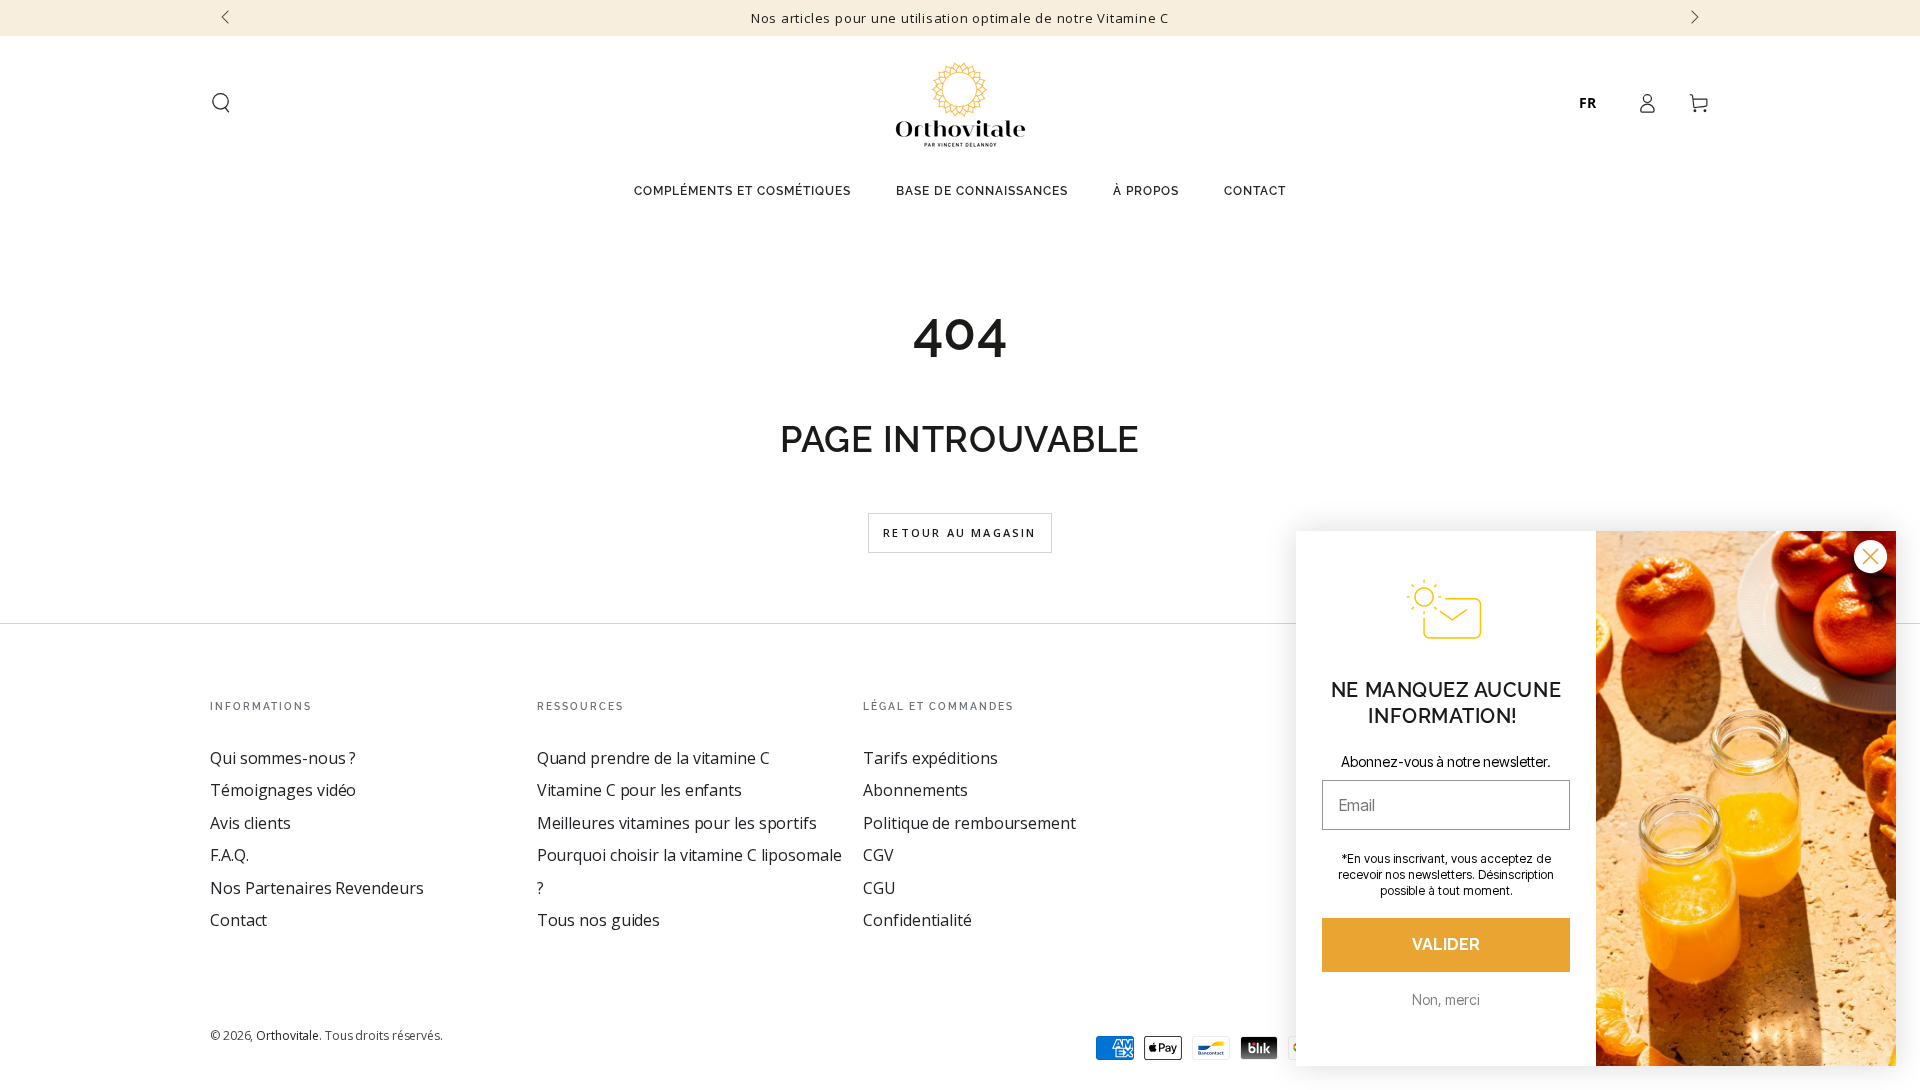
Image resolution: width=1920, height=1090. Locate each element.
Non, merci (1446, 999)
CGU (879, 888)
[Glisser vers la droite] (1693, 18)
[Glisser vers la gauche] (227, 18)
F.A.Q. (229, 855)
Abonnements (915, 790)
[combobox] (1587, 103)
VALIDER (1446, 944)
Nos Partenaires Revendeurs (316, 888)
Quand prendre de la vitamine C (653, 758)
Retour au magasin (959, 532)
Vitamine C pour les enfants (639, 790)
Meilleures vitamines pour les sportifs (677, 823)
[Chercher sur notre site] (221, 103)
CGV (878, 855)
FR (1587, 102)
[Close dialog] (1870, 556)
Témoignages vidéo (283, 790)
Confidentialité (917, 920)
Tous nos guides (599, 920)
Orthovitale (287, 1035)
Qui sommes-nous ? (283, 758)
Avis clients (250, 823)
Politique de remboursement (969, 823)
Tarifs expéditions (930, 758)
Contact (238, 920)
